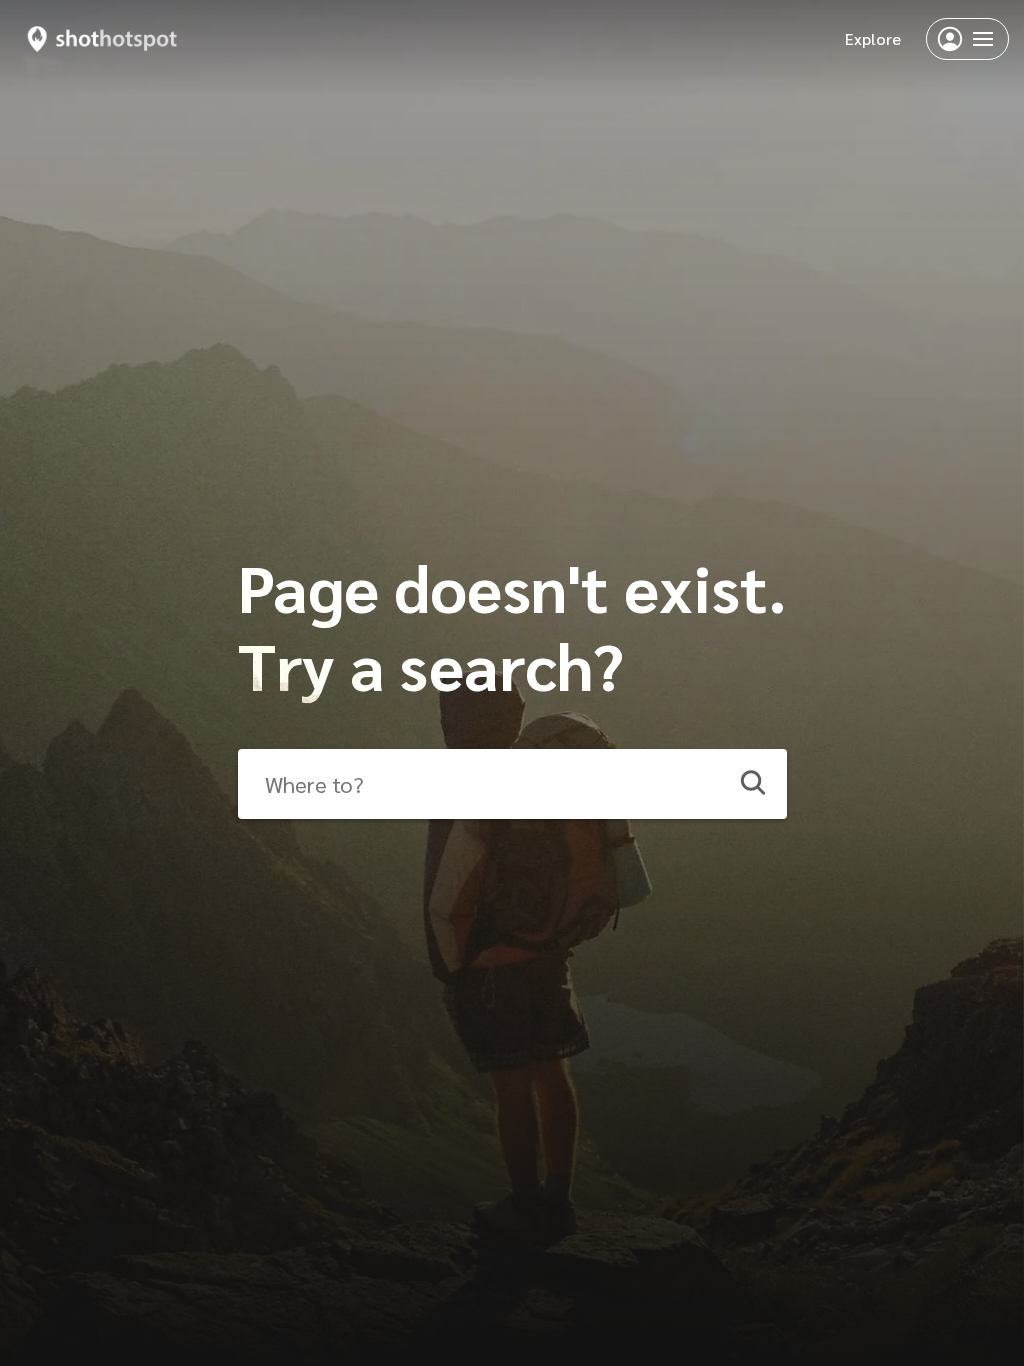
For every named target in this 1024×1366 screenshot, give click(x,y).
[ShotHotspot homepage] (102, 38)
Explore (873, 38)
